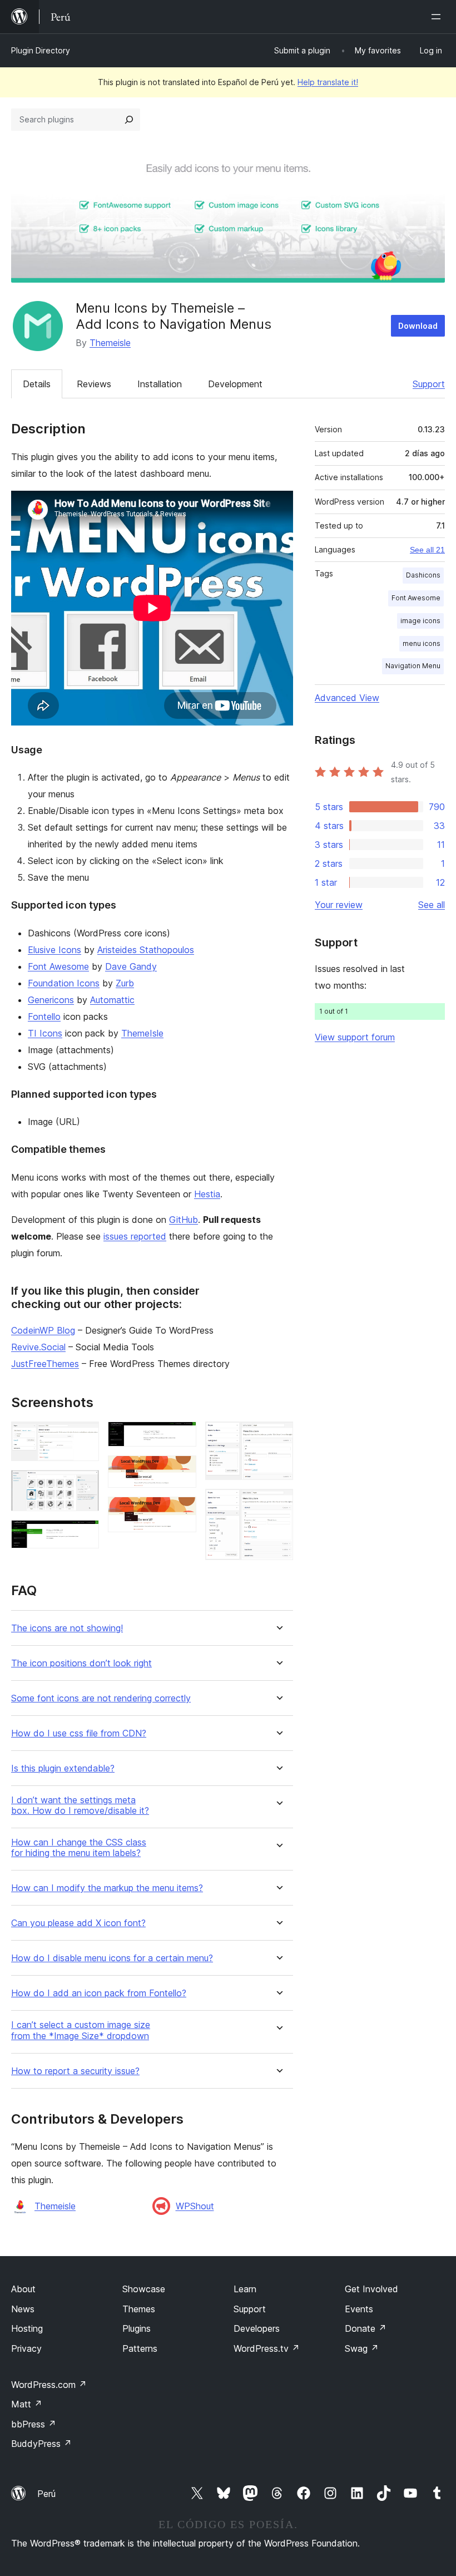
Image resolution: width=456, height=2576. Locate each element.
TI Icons (45, 1033)
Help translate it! (328, 82)
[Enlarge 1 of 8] (84, 1437)
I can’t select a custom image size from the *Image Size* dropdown (81, 2030)
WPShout (195, 2206)
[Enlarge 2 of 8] (84, 1485)
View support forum (355, 1037)
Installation (160, 384)
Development (235, 384)
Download (418, 326)
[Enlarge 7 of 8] (278, 1437)
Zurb (125, 983)
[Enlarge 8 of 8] (278, 1504)
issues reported (135, 1236)
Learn (245, 2289)
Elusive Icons (54, 950)
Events (359, 2309)
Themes (139, 2309)
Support (429, 384)
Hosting (27, 2328)
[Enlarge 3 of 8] (84, 1535)
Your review (339, 905)
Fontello (44, 1016)
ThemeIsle (142, 1033)
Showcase (144, 2289)
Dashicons (423, 575)
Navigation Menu (413, 666)
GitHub (184, 1220)
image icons (420, 621)
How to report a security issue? (75, 2071)
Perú (46, 2494)
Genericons (51, 1000)
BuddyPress (41, 2444)
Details (37, 384)
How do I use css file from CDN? (79, 1733)
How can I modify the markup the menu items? (107, 1888)
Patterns (140, 2348)
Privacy (26, 2348)
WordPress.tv (267, 2348)
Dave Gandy (131, 966)
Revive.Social (38, 1347)
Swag (362, 2348)
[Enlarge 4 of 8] (181, 1437)
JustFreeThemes (45, 1364)
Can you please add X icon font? (78, 1923)
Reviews (94, 384)
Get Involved (371, 2289)
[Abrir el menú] (438, 17)
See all (432, 905)
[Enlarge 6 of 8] (181, 1512)
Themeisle (110, 343)
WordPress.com (49, 2385)
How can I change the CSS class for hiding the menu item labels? (79, 1848)
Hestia (207, 1194)
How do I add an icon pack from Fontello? (99, 1993)
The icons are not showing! (67, 1628)
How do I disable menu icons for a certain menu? (112, 1958)
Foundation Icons (64, 983)
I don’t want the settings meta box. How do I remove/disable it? (80, 1805)
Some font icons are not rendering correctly (101, 1698)
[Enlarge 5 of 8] (181, 1470)
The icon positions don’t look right (81, 1663)
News (23, 2309)
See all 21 (427, 550)
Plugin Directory (41, 50)
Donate (366, 2328)
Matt (27, 2404)
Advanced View (347, 698)
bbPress (34, 2424)
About (23, 2289)
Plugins (137, 2328)
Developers (257, 2328)
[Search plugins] (129, 120)
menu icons (422, 643)
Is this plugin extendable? (63, 1768)
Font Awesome (58, 966)
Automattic (112, 1000)
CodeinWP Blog (43, 1330)
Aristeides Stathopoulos (146, 950)
